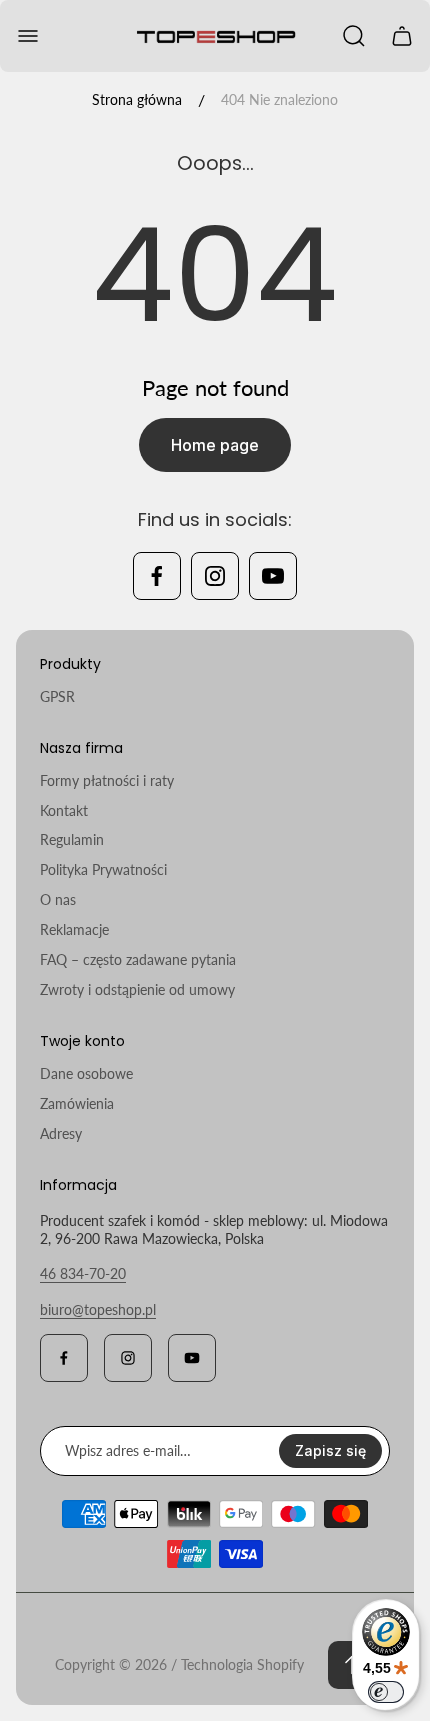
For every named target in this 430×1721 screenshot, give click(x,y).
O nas (58, 899)
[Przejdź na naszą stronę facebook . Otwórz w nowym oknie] (157, 576)
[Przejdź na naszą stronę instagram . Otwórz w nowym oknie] (215, 576)
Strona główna (137, 99)
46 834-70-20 (83, 1273)
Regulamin (72, 839)
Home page (215, 445)
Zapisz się (330, 1450)
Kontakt (64, 810)
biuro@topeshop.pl (98, 1309)
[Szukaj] (354, 36)
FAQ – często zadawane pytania (138, 959)
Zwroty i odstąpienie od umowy (137, 989)
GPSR (57, 696)
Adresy (61, 1133)
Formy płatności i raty (107, 780)
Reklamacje (74, 929)
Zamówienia (77, 1103)
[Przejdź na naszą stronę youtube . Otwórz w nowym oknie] (273, 576)
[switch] (386, 1692)
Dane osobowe (86, 1073)
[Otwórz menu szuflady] (28, 36)
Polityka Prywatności (103, 869)
